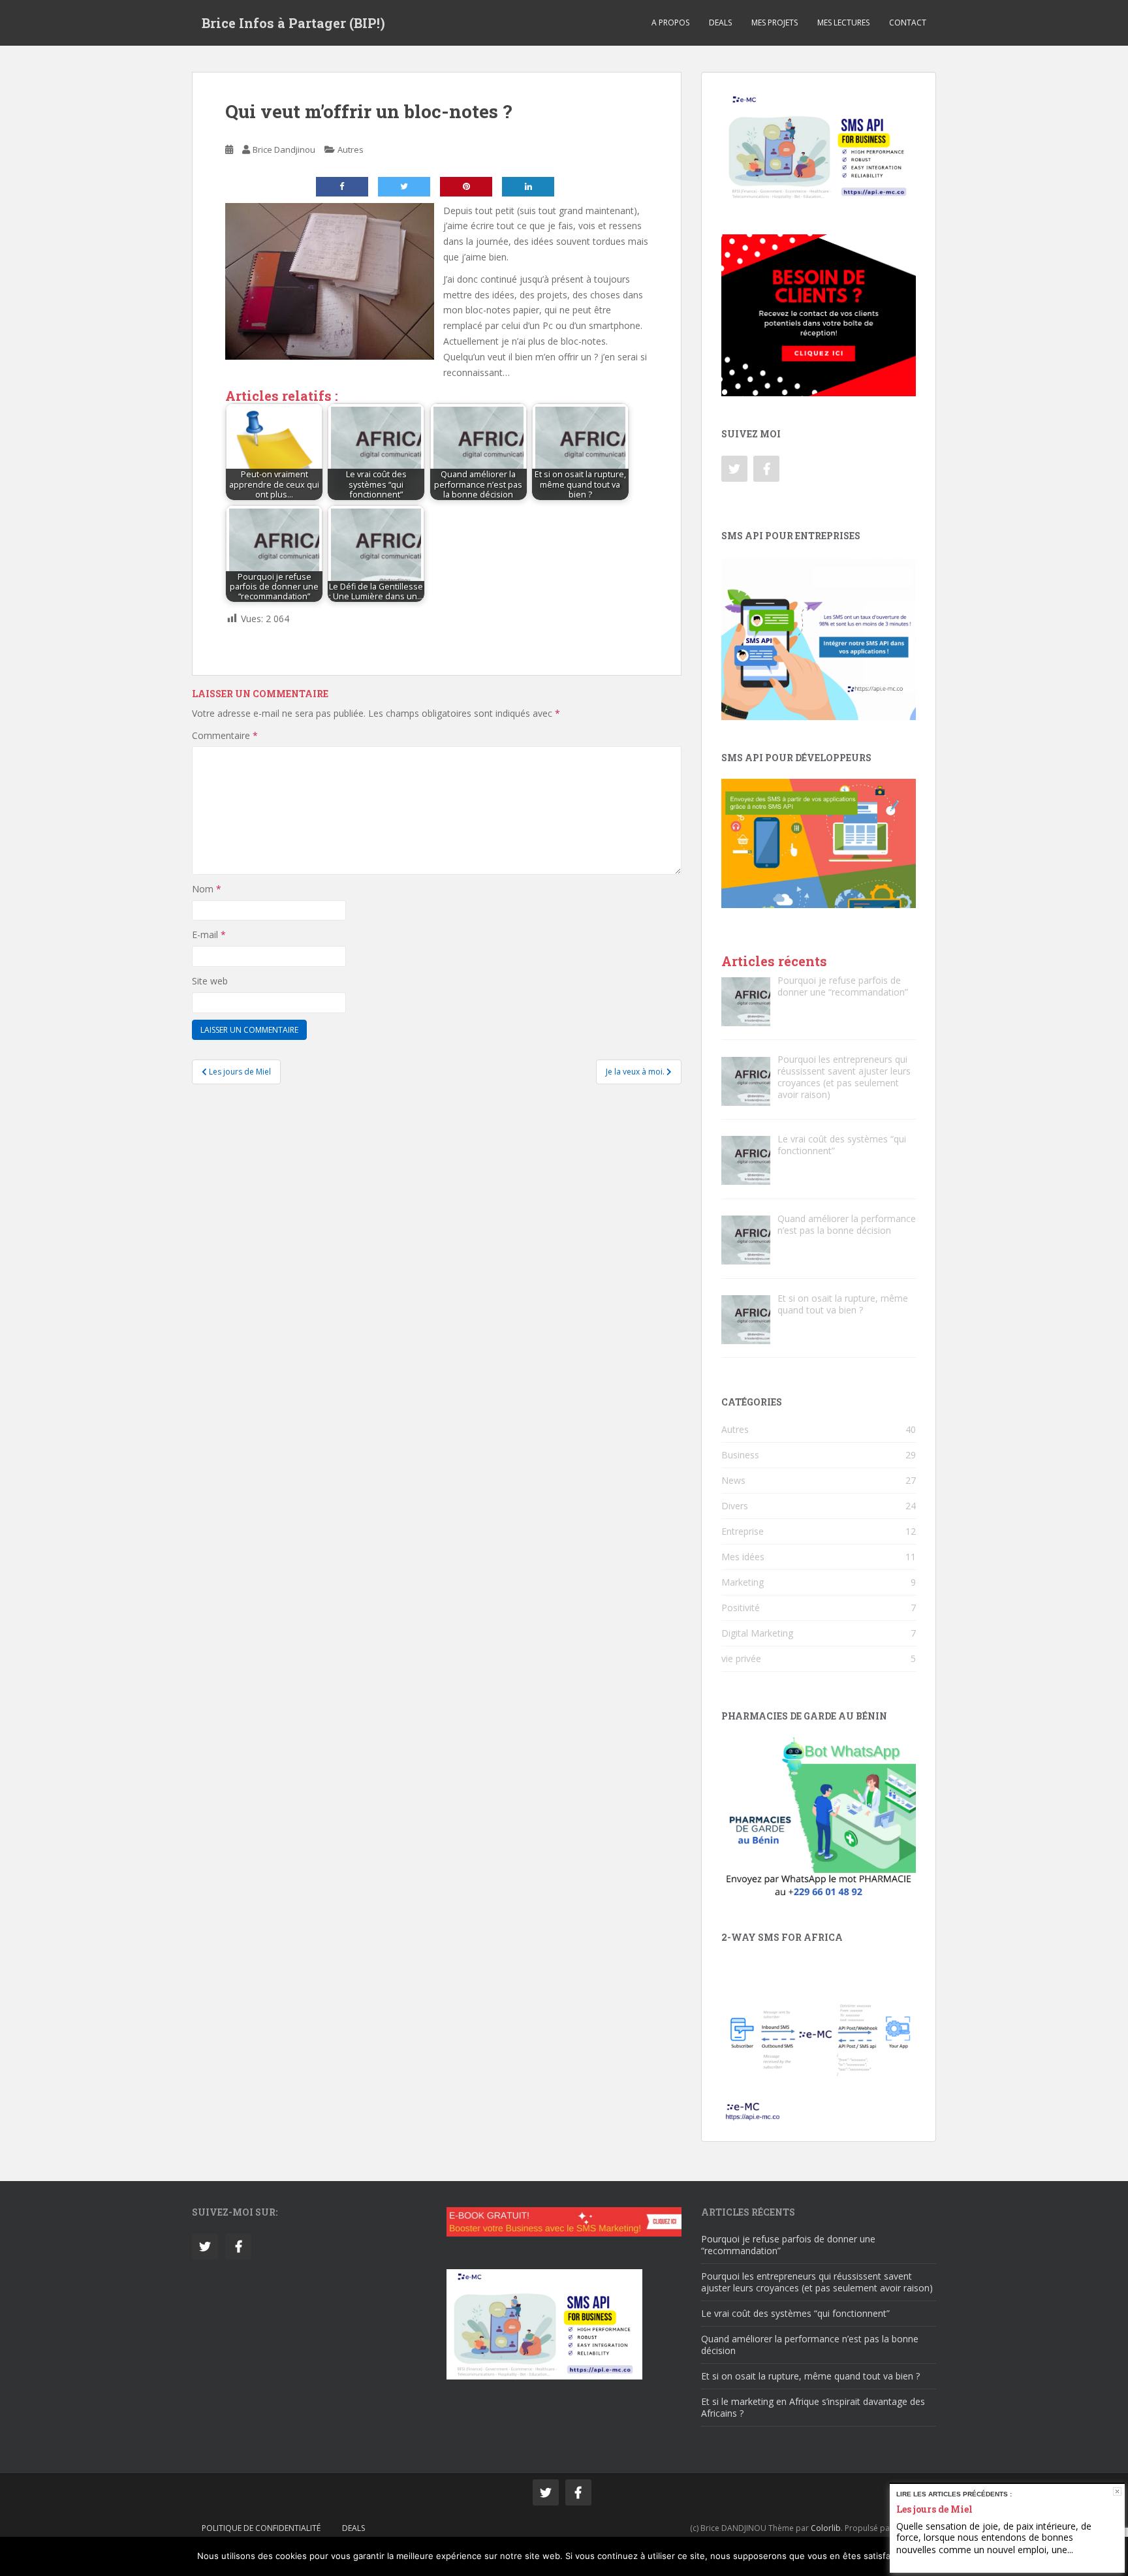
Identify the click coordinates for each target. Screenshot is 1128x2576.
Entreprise (743, 1531)
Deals (720, 23)
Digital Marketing (757, 1633)
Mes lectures (843, 23)
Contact (908, 23)
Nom (207, 889)
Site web (210, 981)
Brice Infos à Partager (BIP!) (293, 23)
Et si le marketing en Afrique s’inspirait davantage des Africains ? (813, 2407)
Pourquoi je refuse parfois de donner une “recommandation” (788, 2245)
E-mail (209, 935)
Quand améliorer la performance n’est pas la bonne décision (810, 2345)
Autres (351, 149)
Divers (735, 1506)
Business (740, 1455)
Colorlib (826, 2528)
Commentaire (225, 735)
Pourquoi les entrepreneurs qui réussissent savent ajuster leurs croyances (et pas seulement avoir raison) (817, 2282)
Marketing (743, 1582)
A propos (670, 23)
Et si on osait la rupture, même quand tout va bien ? (810, 2376)
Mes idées (743, 1557)
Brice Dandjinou (284, 149)
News (733, 1480)
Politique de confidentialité (261, 2528)
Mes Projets (775, 23)
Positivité (741, 1608)
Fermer (1117, 2491)
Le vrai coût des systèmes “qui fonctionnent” (795, 2313)
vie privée (741, 1658)
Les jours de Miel (934, 2509)
